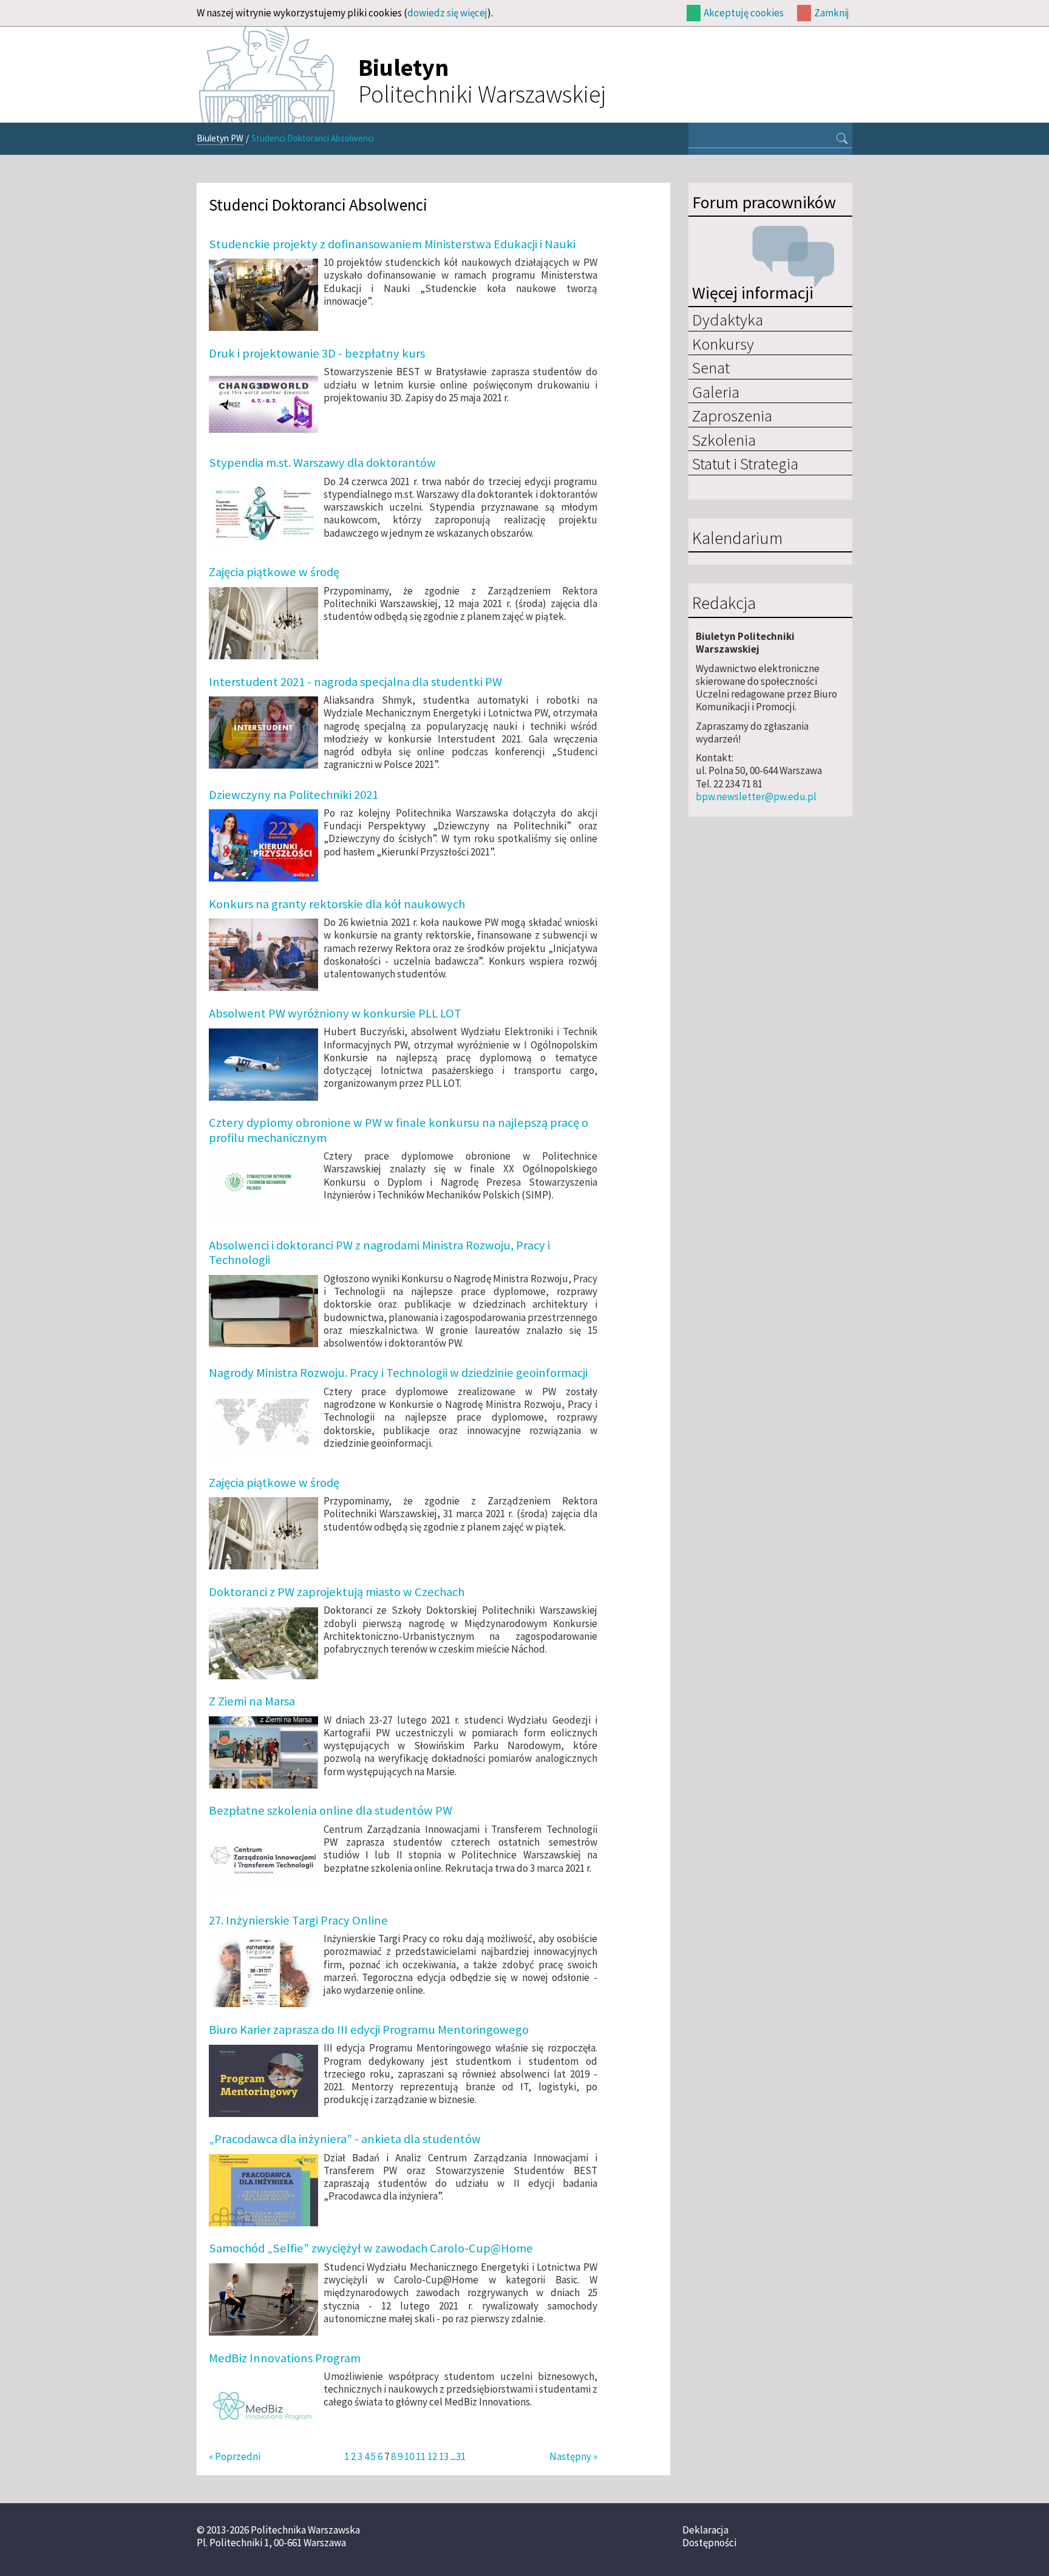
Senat (711, 367)
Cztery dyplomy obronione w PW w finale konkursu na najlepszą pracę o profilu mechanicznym (399, 1130)
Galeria (716, 392)
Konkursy (723, 344)
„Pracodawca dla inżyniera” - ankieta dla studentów (345, 2139)
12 (432, 2456)
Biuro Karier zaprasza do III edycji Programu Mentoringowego (369, 2030)
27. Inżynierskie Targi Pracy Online (298, 1920)
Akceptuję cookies (744, 13)
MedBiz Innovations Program (285, 2358)
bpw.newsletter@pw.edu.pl (756, 797)
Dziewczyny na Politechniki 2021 (294, 795)
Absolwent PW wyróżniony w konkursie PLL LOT (335, 1013)
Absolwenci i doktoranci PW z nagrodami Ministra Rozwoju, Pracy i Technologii (379, 1252)
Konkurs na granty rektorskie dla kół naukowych (337, 904)
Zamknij (832, 13)
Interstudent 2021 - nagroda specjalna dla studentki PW (355, 682)
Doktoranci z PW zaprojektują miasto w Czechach (337, 1592)
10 (409, 2456)
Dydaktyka (728, 319)
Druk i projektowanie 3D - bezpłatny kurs (317, 353)
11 (421, 2456)
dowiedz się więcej (447, 13)
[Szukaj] (842, 140)
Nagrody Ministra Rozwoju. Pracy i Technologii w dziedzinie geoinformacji (398, 1373)
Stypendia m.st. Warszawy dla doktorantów (322, 463)
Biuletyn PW (220, 138)
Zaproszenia (732, 415)
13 (444, 2456)
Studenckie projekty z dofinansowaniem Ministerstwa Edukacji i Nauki (392, 244)
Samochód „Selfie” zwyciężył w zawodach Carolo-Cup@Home (371, 2248)
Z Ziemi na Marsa (252, 1701)
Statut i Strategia (745, 463)
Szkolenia (724, 440)
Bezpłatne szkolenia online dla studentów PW (331, 1810)
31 (461, 2456)
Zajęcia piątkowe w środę (274, 572)
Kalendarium (737, 539)
